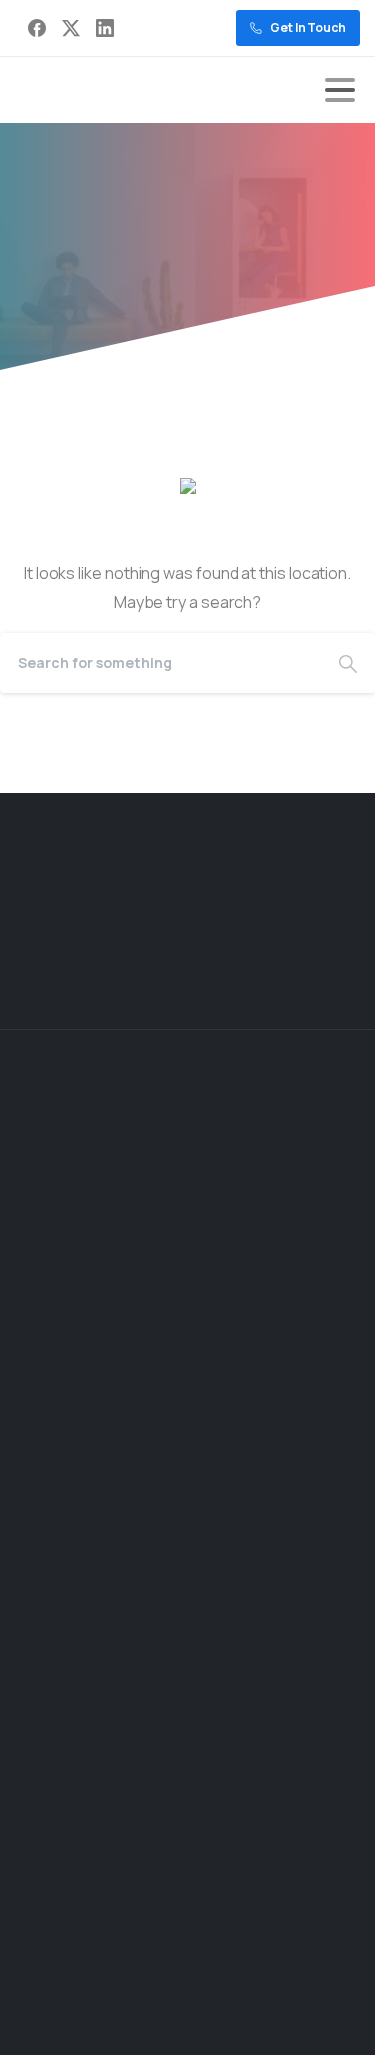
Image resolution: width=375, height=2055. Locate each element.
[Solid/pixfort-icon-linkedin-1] (332, 976)
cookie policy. (143, 2035)
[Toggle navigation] (340, 90)
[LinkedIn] (105, 28)
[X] (71, 28)
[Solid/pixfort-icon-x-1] (286, 976)
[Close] (336, 2021)
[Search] (348, 663)
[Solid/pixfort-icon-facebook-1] (240, 976)
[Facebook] (37, 28)
